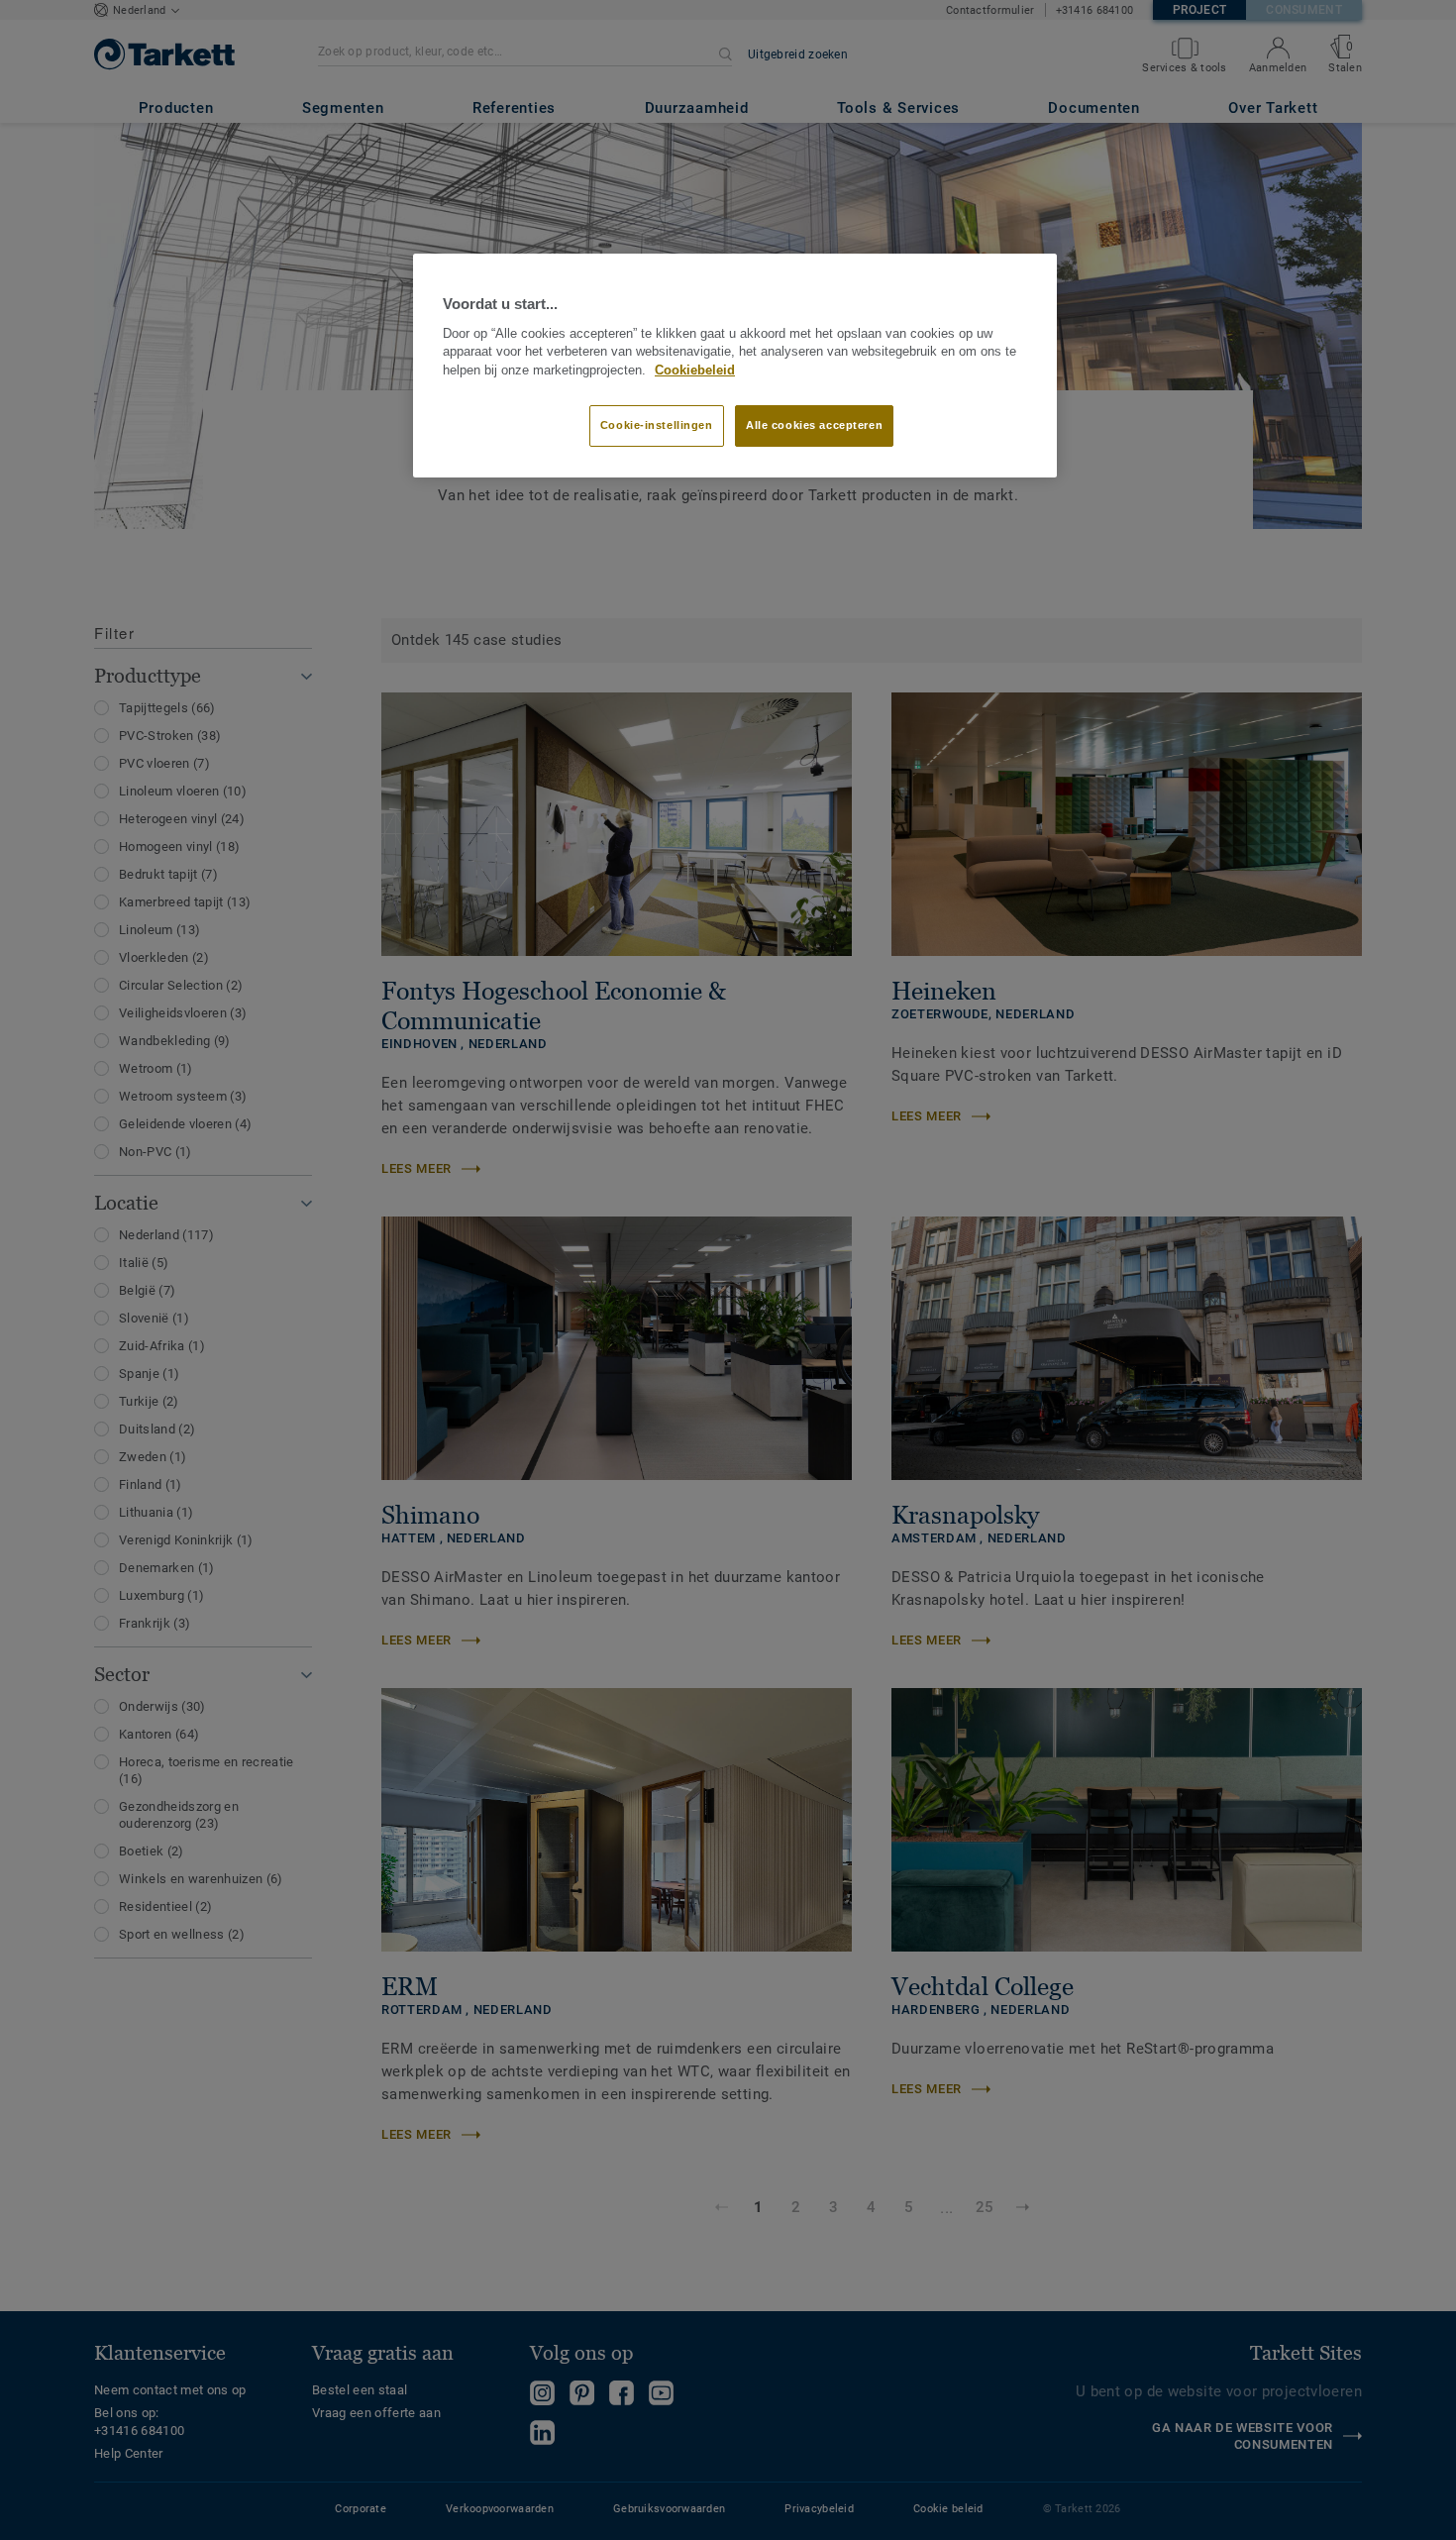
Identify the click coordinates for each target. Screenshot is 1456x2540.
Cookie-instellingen (657, 425)
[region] (735, 366)
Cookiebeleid (695, 370)
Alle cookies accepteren (814, 425)
